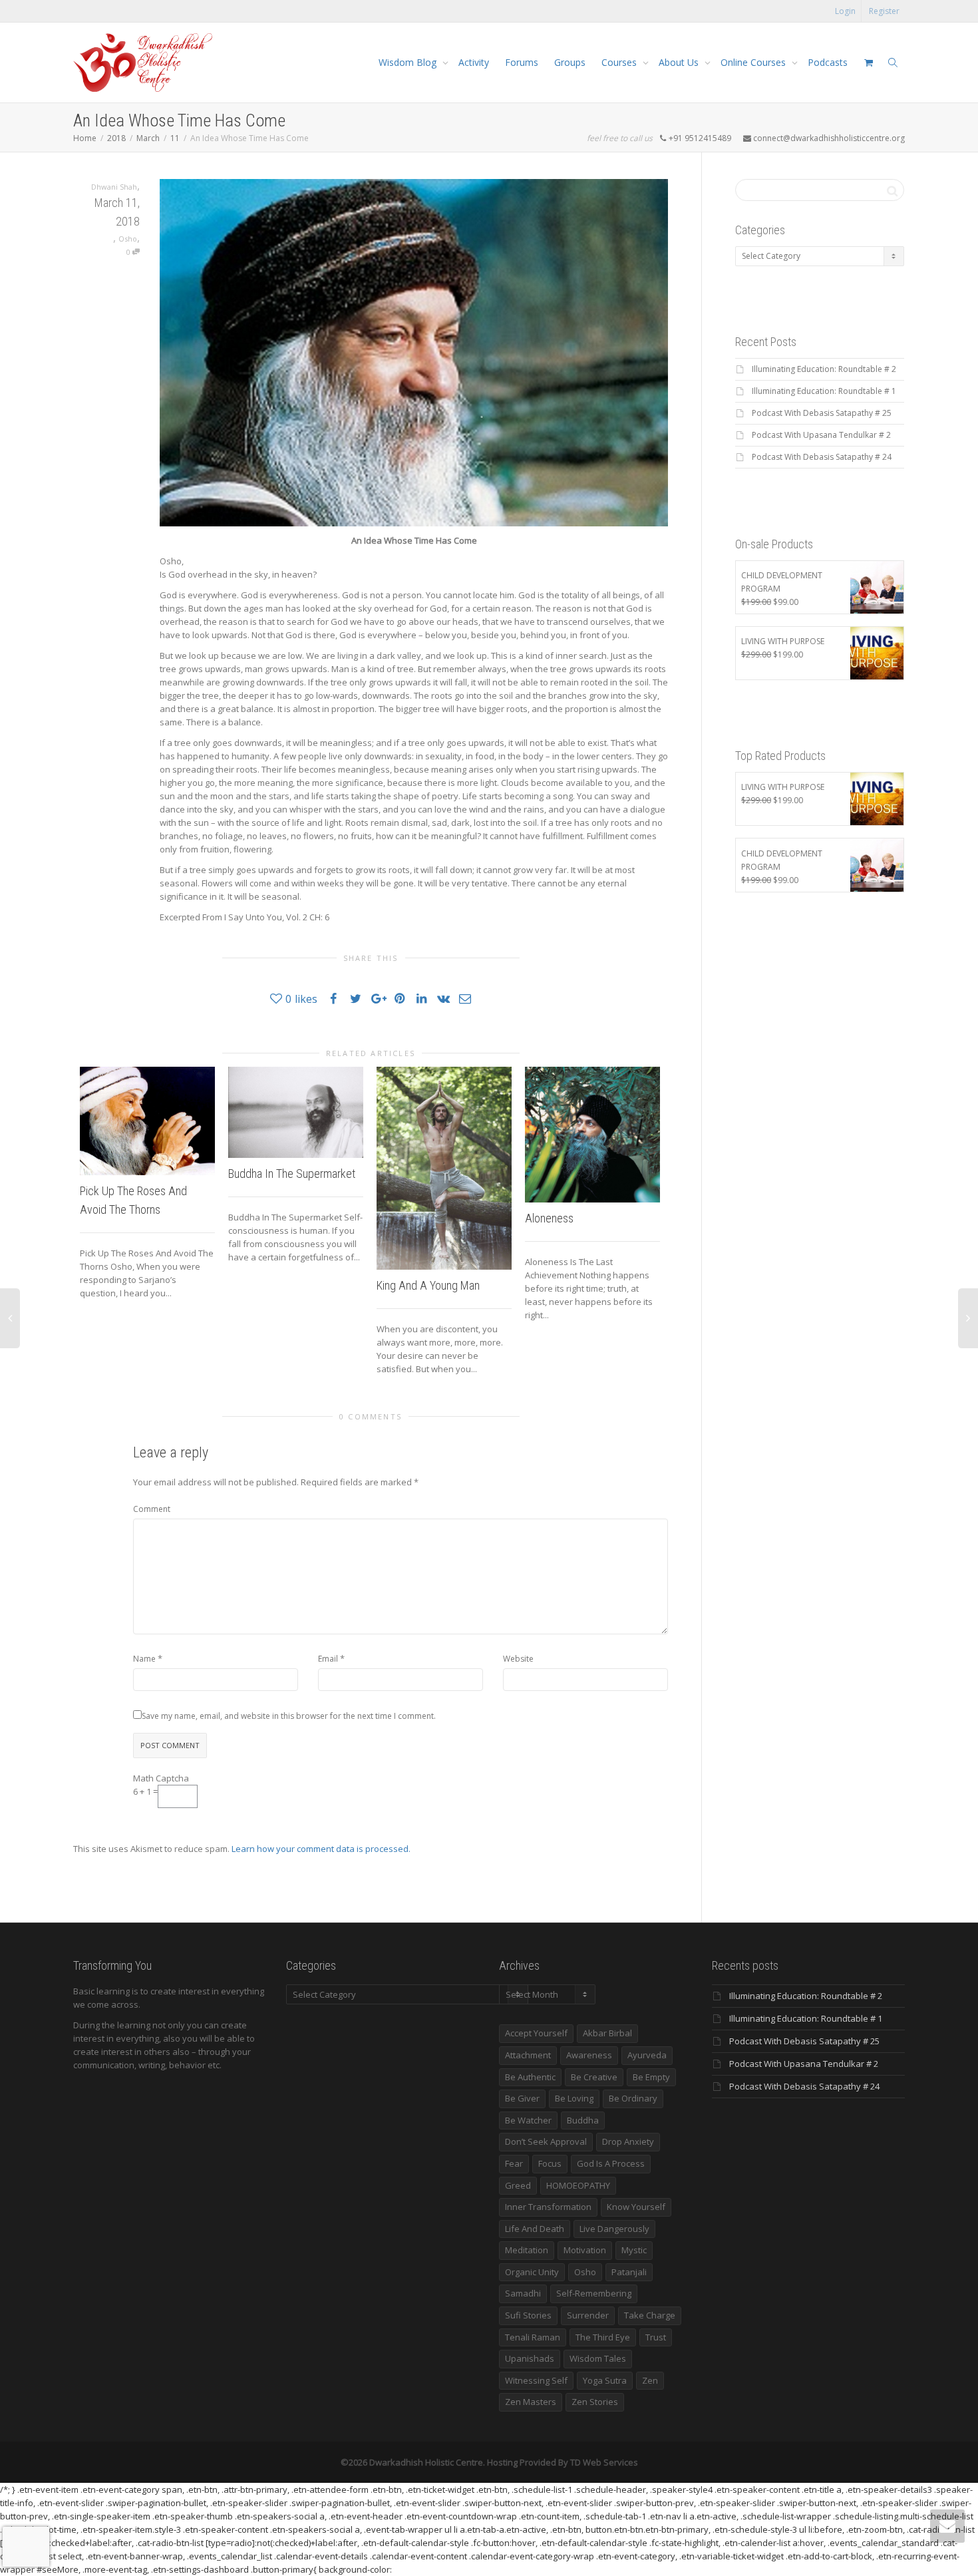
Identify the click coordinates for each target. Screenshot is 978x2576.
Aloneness (549, 1218)
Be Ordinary (633, 2098)
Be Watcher (528, 2120)
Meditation (527, 2250)
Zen (650, 2380)
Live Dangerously (614, 2229)
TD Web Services (604, 2462)
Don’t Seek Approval (546, 2141)
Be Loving (574, 2098)
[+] (147, 1121)
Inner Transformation (548, 2207)
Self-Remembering (594, 2293)
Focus (550, 2163)
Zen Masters (531, 2402)
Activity (474, 62)
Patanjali (629, 2272)
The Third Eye (603, 2337)
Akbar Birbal (607, 2033)
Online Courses (754, 62)
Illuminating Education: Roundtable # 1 (824, 391)
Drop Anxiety (628, 2141)
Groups (570, 62)
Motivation (585, 2250)
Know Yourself (636, 2207)
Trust (656, 2337)
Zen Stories (595, 2402)
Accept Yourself (536, 2033)
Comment (152, 1509)
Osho (128, 239)
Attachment (528, 2055)
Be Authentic (530, 2077)
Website (518, 1659)
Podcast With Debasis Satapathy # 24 (822, 457)
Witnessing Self (536, 2380)
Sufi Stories (528, 2315)
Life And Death (535, 2229)
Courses (620, 62)
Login (845, 11)
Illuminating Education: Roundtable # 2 (824, 369)
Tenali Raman (533, 2337)
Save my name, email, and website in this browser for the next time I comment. (289, 1716)
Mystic (634, 2250)
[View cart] (868, 63)
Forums (522, 62)
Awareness (589, 2055)
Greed (518, 2185)
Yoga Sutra (605, 2380)
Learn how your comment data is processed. (321, 1849)
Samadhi (523, 2293)
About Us (680, 62)
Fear (514, 2163)
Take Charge (650, 2315)
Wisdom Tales (598, 2358)
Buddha (583, 2120)
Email (328, 1659)
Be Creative (594, 2077)
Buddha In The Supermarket (292, 1174)
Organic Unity (532, 2272)
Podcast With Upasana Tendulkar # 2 (821, 435)
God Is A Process (611, 2163)
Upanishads (530, 2358)
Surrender (588, 2315)
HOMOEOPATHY (578, 2185)
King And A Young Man (428, 1285)
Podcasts (828, 62)
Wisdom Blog (409, 62)
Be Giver (522, 2098)
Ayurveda (647, 2055)
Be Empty (651, 2077)
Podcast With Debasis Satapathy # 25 (822, 413)
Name (144, 1659)
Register (884, 11)
